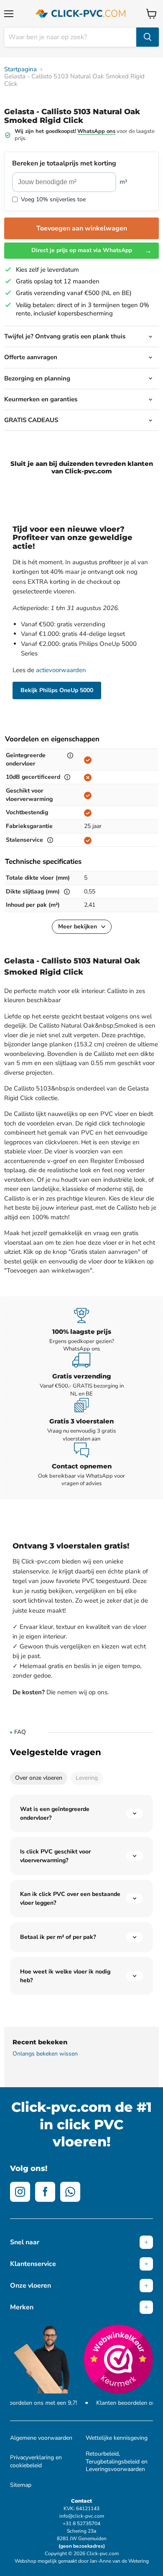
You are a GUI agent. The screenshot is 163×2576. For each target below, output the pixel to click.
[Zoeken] (148, 37)
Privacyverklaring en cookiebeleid (36, 2461)
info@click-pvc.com (82, 2516)
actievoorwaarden (61, 670)
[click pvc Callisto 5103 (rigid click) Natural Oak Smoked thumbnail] (47, 114)
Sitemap (21, 2485)
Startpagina (20, 69)
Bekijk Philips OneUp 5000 (57, 690)
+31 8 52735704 (81, 2523)
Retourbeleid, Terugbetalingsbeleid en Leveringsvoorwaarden (117, 2461)
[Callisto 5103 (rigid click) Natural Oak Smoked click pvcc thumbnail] (18, 114)
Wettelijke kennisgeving (117, 2438)
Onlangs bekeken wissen (45, 2054)
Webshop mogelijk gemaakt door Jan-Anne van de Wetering (82, 2561)
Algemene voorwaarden (41, 2438)
